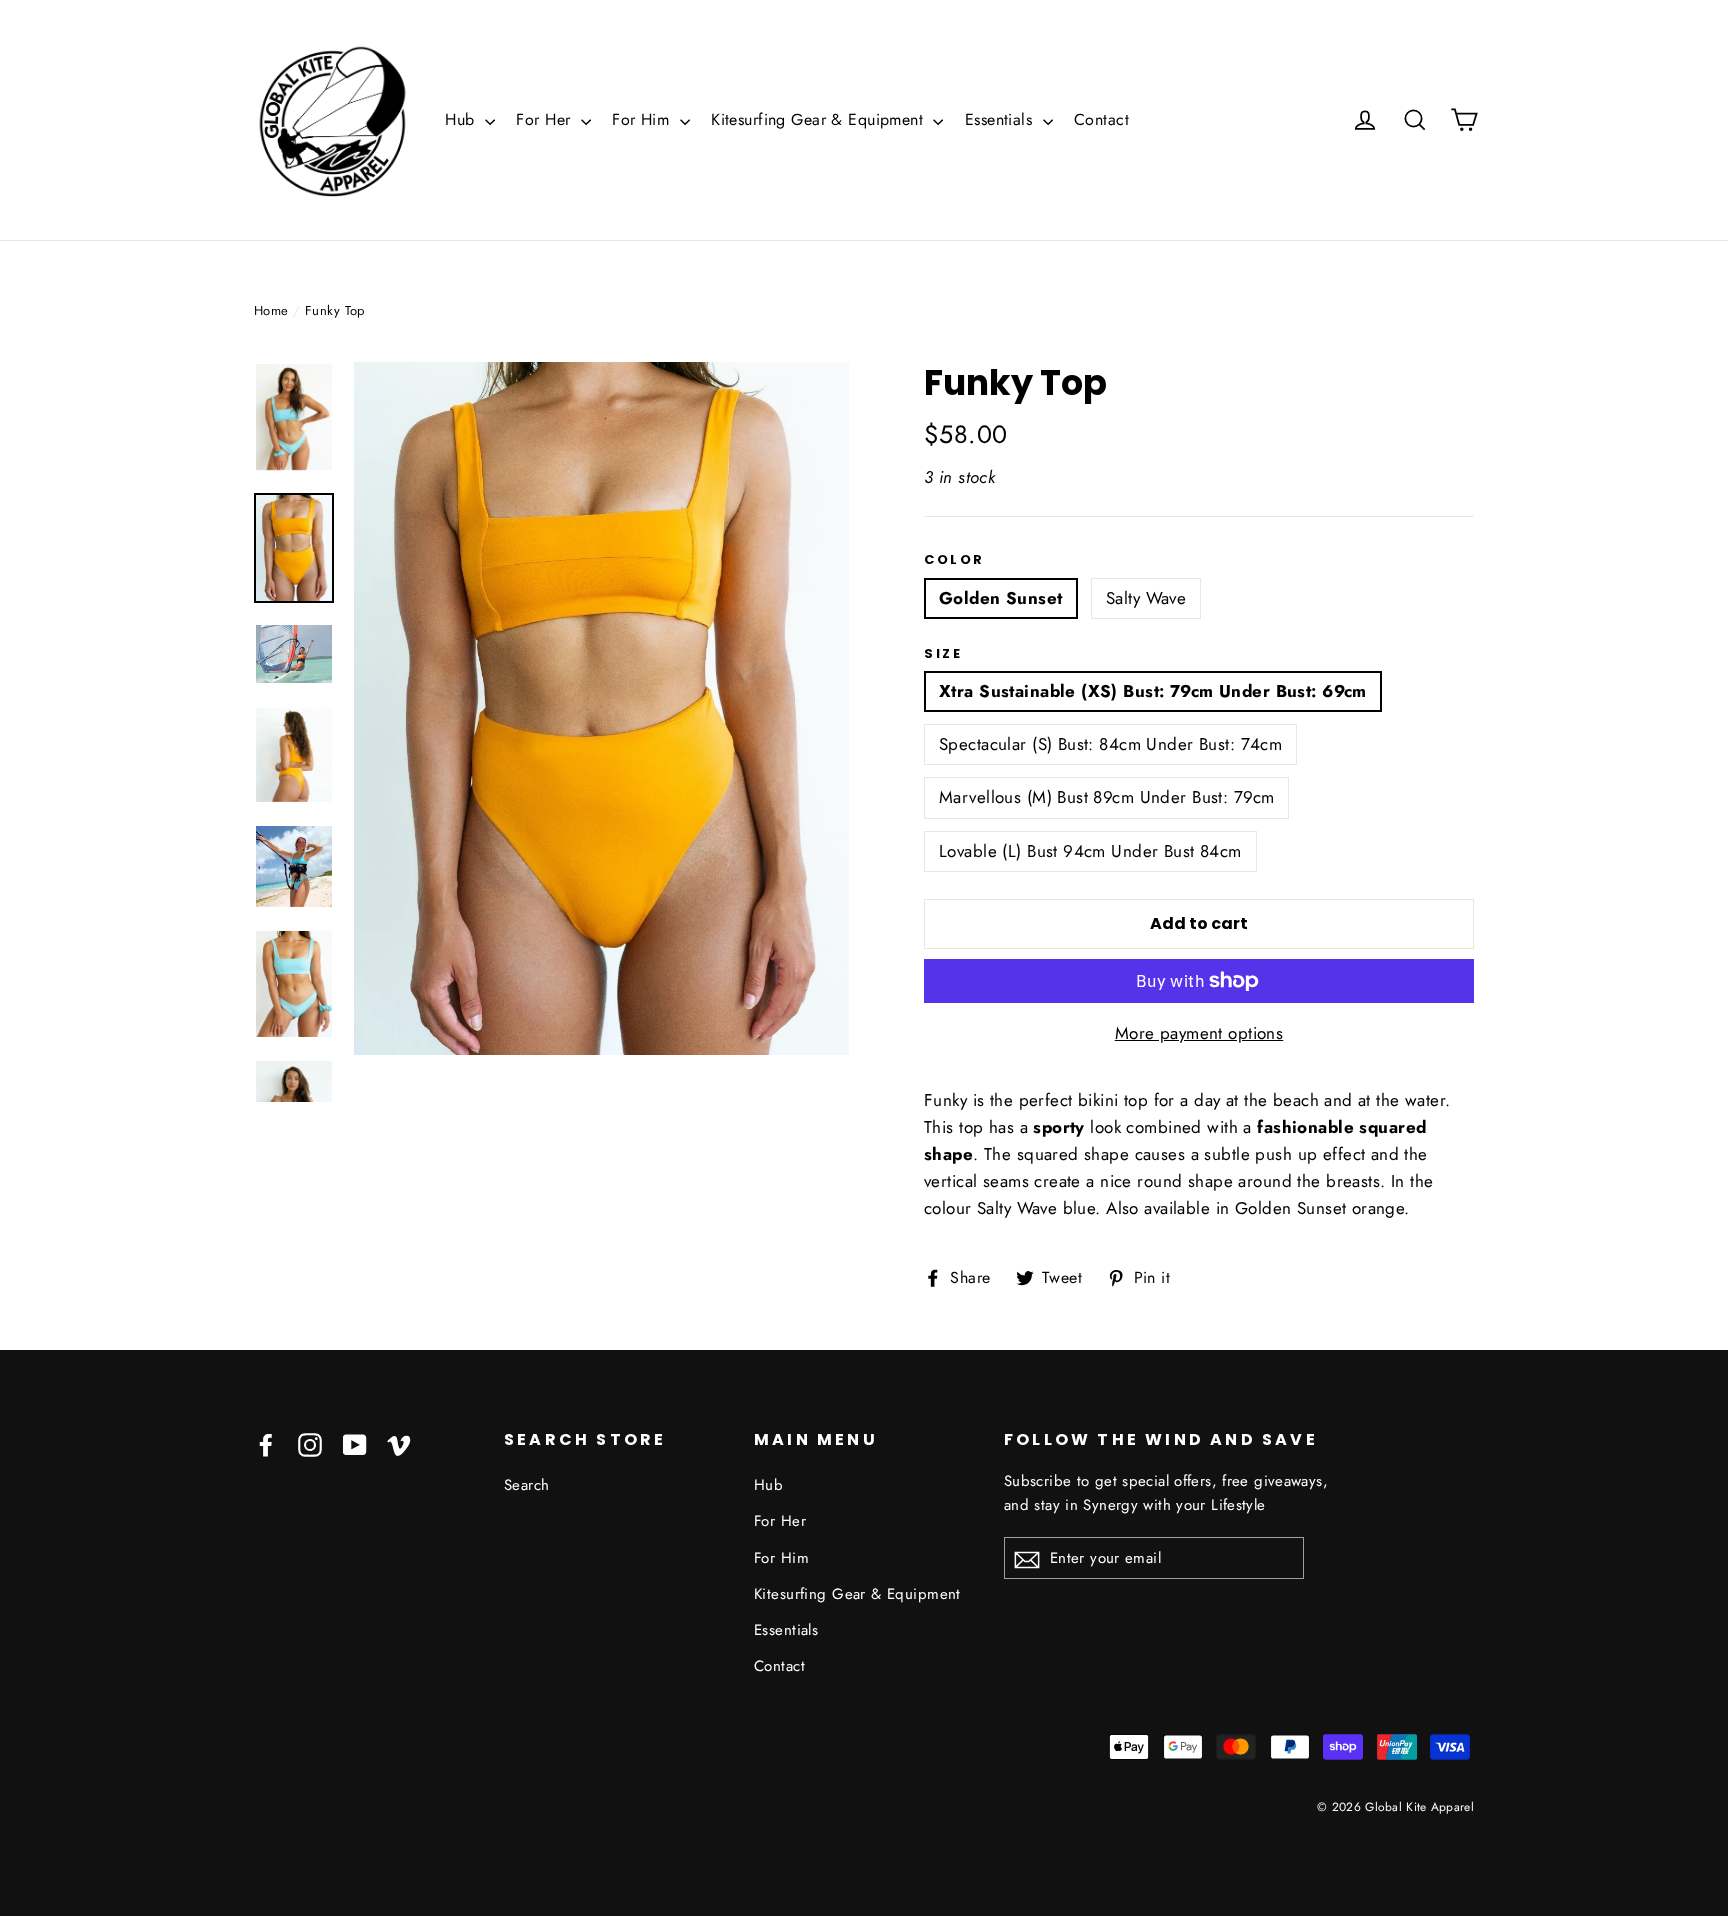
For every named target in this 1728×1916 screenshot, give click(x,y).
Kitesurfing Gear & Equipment (819, 119)
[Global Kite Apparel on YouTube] (355, 1443)
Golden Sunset (1001, 598)
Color (954, 560)
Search (527, 1485)
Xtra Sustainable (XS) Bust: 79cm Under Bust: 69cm (1153, 691)
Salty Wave (1146, 598)
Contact (1101, 119)
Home (271, 310)
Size (943, 654)
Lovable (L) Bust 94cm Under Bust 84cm (1090, 851)
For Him (643, 119)
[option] (601, 708)
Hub (462, 119)
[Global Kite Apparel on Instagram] (310, 1443)
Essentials (1001, 119)
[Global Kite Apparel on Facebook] (266, 1443)
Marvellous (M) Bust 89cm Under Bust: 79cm (1106, 797)
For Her (545, 119)
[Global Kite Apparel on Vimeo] (399, 1443)
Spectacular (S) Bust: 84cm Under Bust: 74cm (1110, 744)
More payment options (1199, 1033)
